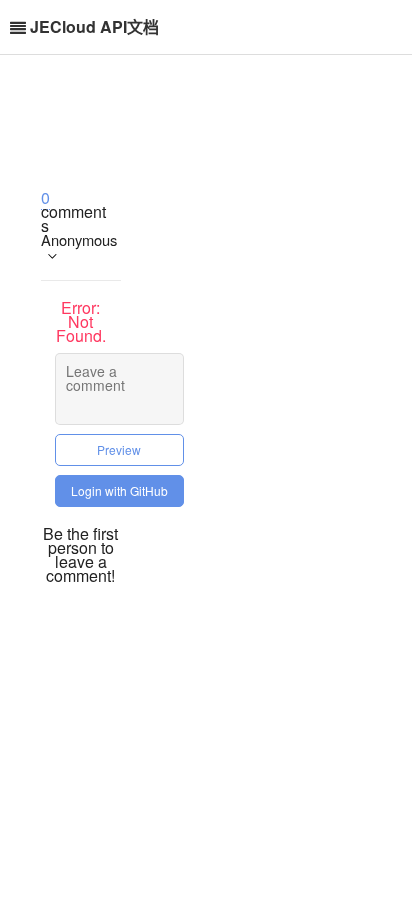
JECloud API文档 (94, 26)
